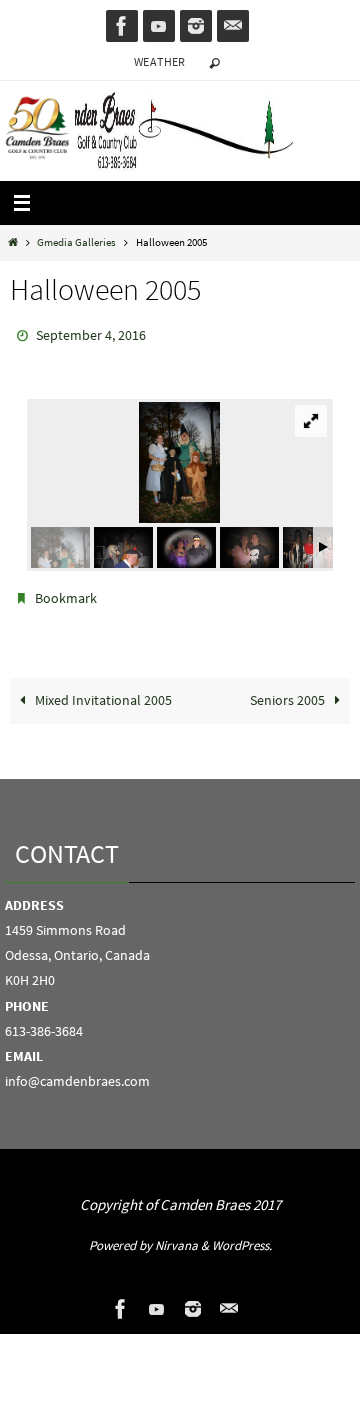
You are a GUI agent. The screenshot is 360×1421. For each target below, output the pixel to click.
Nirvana (176, 1236)
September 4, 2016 (91, 334)
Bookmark (66, 592)
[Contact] (233, 26)
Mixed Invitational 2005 (102, 691)
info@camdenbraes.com (77, 1072)
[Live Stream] (159, 26)
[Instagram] (196, 26)
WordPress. (242, 1236)
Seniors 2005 (289, 691)
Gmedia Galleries (76, 242)
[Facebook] (122, 26)
